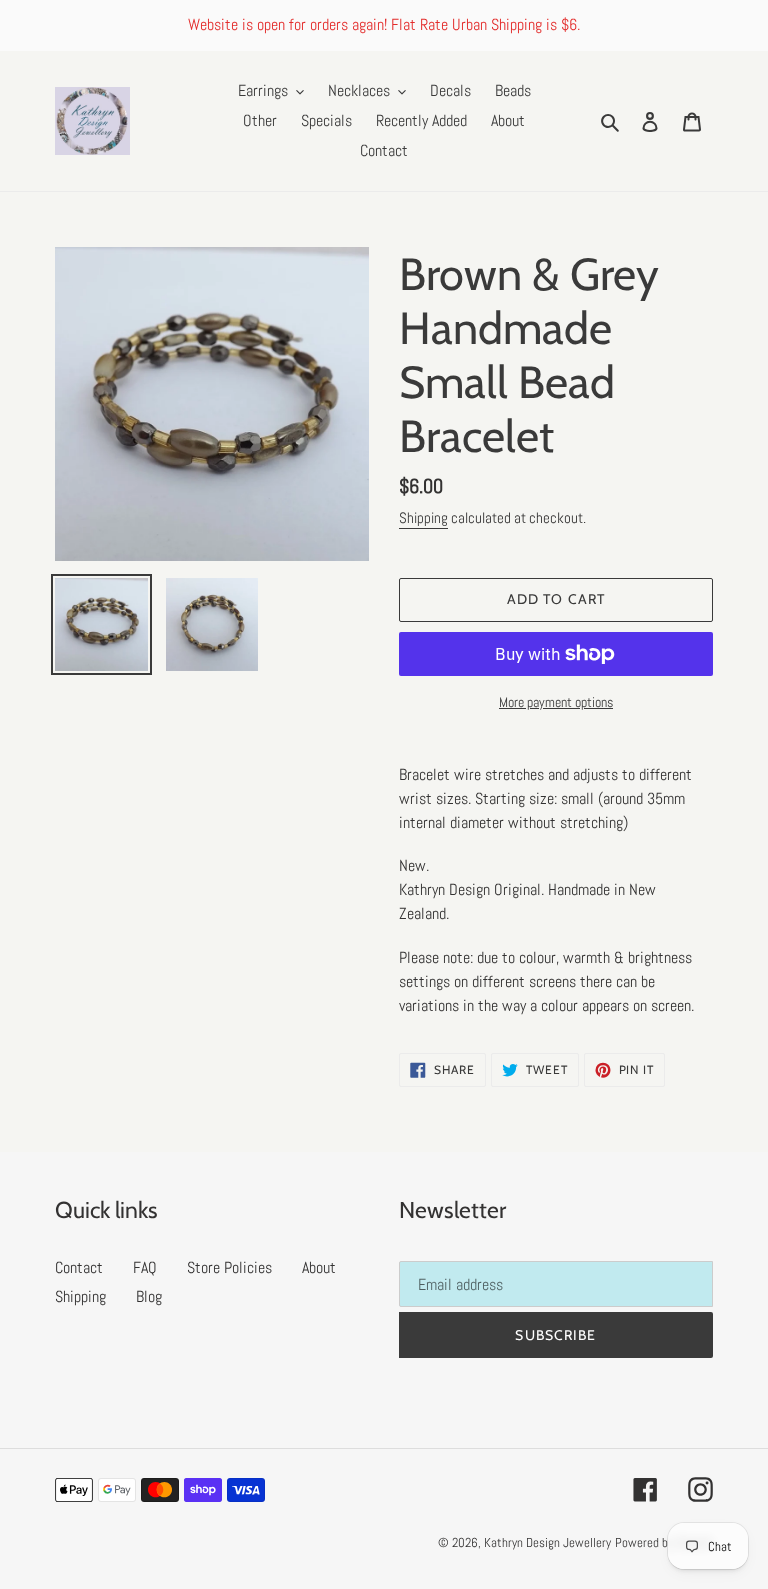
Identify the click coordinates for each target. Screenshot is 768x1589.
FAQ (145, 1267)
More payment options (556, 702)
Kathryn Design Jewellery (547, 1542)
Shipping (423, 517)
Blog (149, 1296)
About (319, 1267)
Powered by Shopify (664, 1542)
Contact (79, 1267)
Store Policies (229, 1267)
